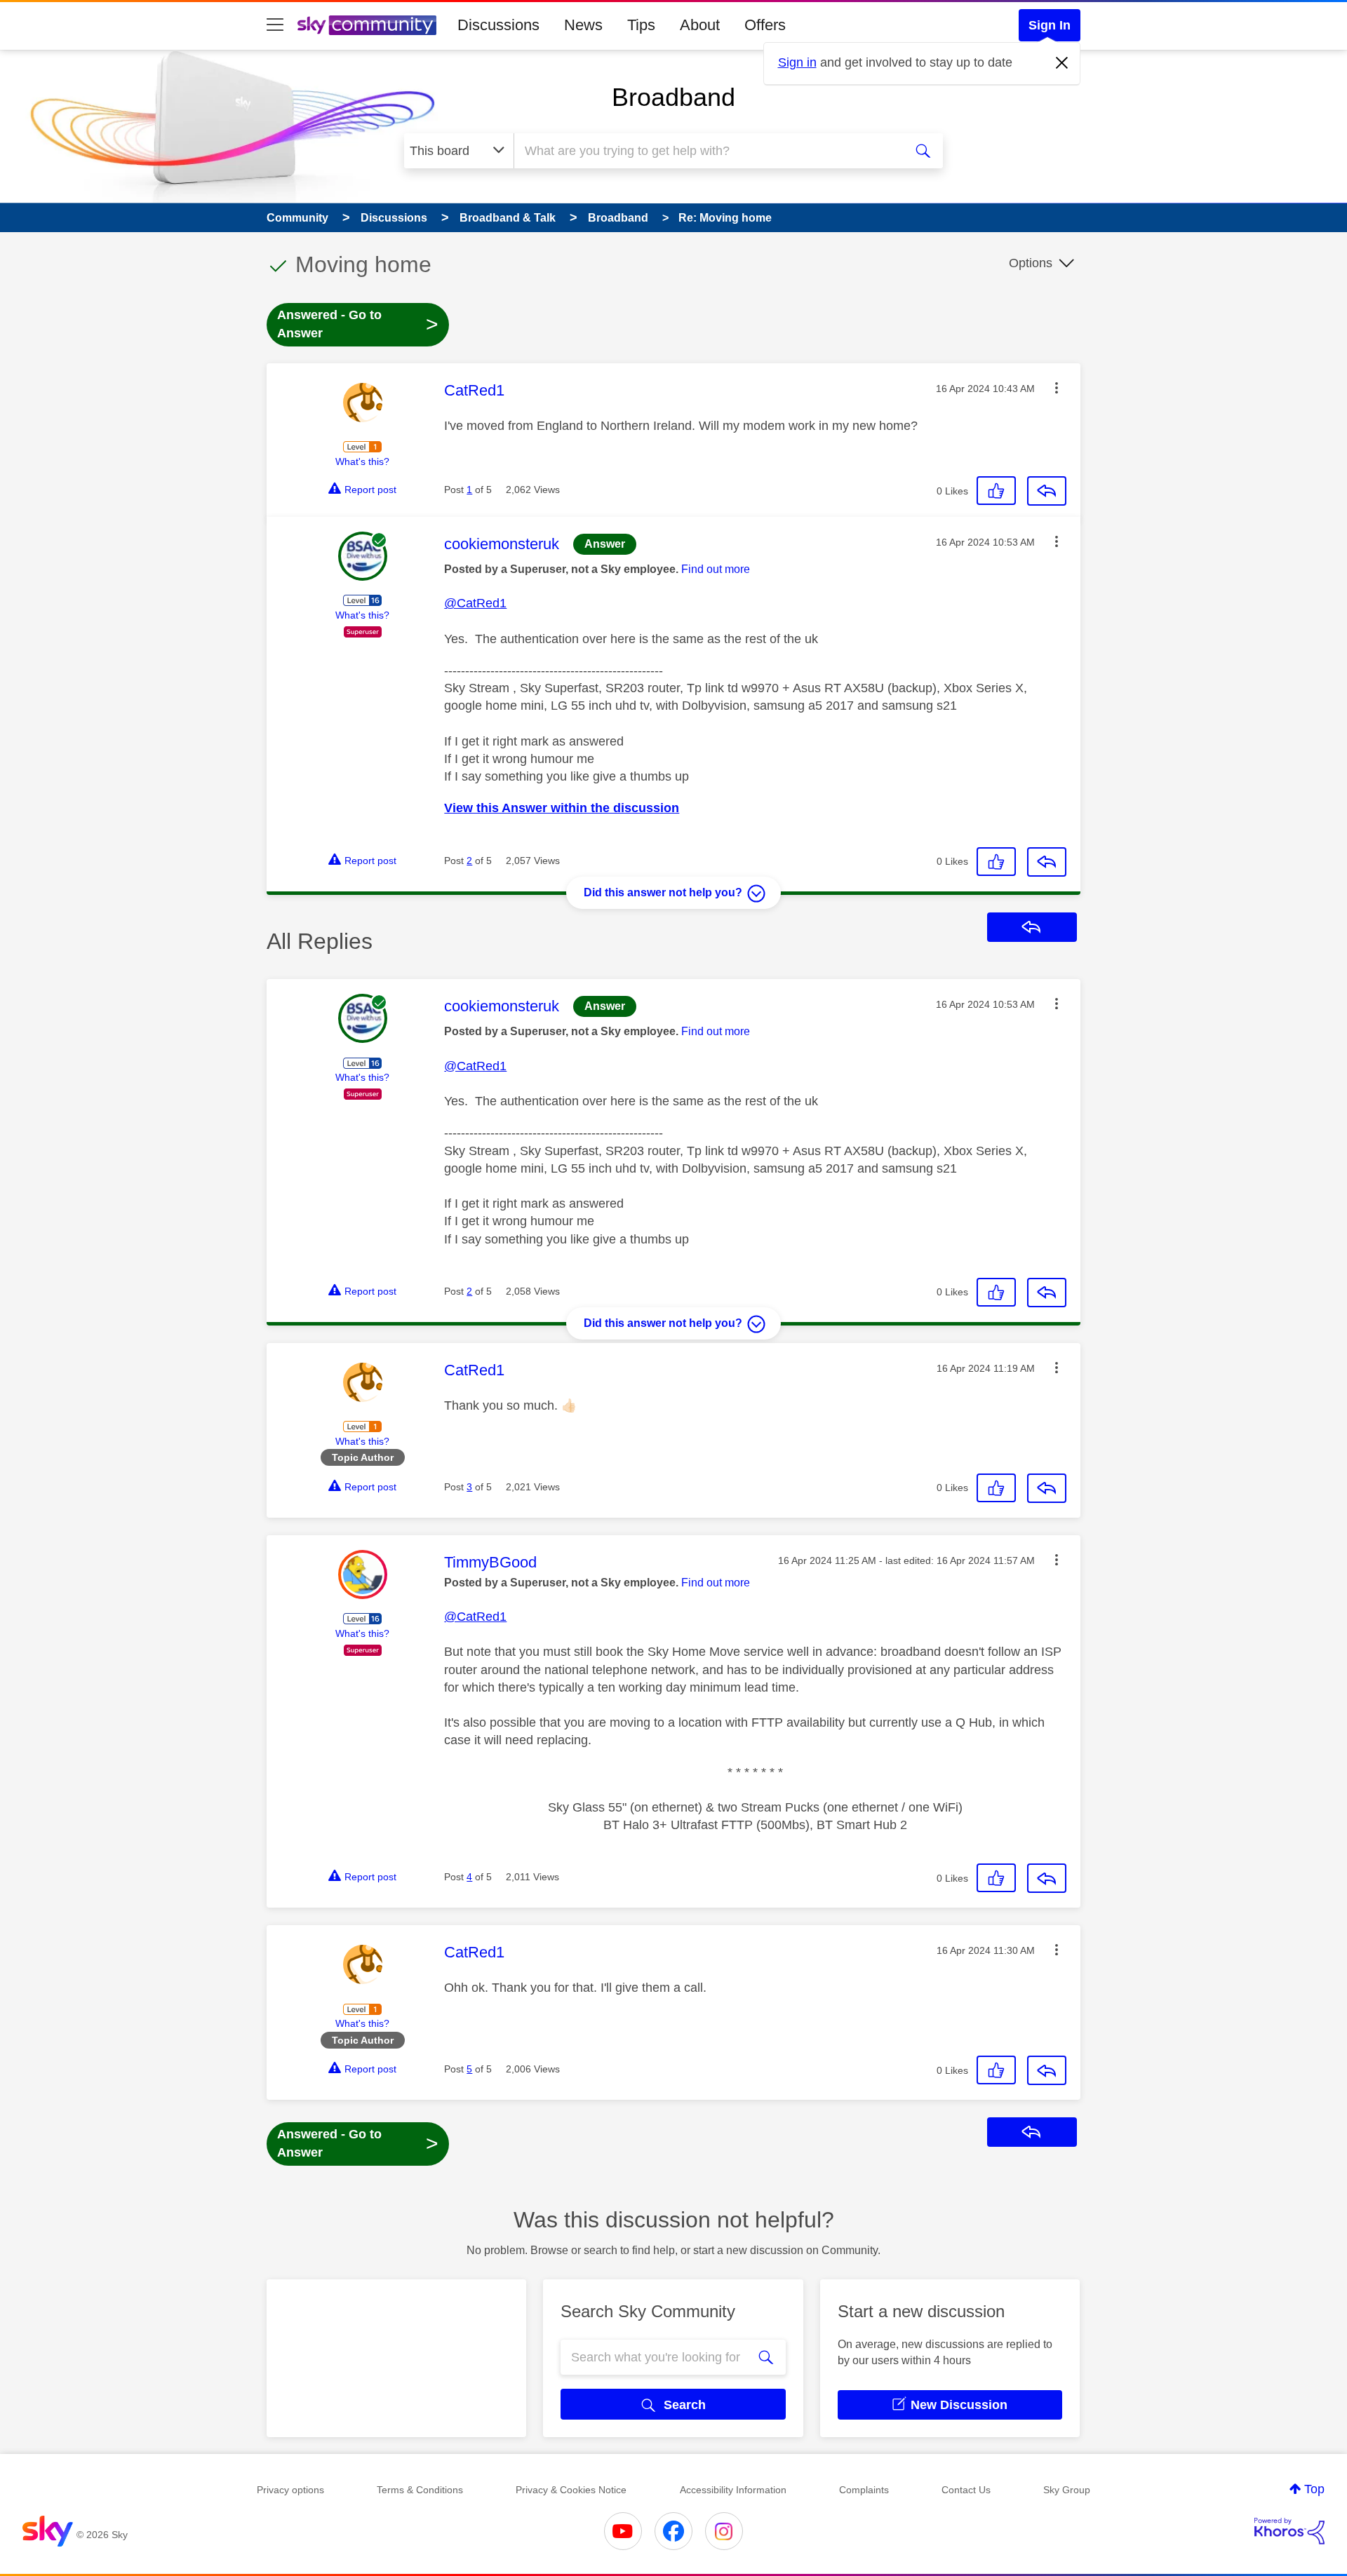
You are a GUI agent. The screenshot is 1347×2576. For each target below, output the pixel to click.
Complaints (864, 2490)
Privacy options (290, 2490)
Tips (641, 25)
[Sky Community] (367, 25)
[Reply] (1047, 491)
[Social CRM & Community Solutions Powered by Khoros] (1289, 2531)
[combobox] (707, 151)
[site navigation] (275, 25)
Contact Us (966, 2490)
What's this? (362, 461)
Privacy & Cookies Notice (571, 2490)
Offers (765, 25)
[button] (1057, 388)
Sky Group (1067, 2490)
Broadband (673, 97)
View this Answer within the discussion (562, 808)
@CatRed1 (475, 603)
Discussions (498, 25)
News (583, 25)
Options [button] (1031, 263)
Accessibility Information (733, 2490)
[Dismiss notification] (1062, 63)
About (700, 25)
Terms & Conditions (420, 2490)
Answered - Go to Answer (358, 324)
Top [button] (1314, 2489)
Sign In (1050, 25)
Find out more (716, 569)
